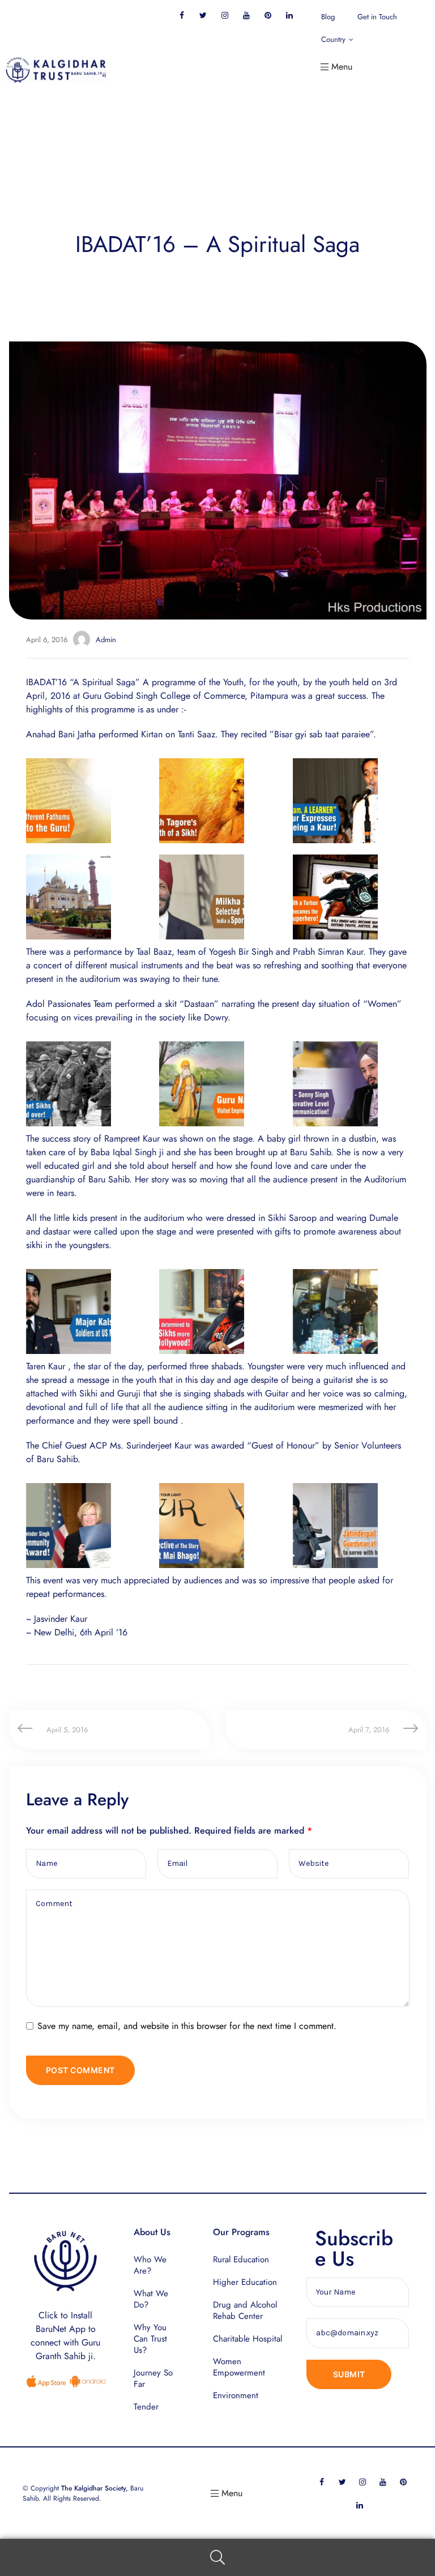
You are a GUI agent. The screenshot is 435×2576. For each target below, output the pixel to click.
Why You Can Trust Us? (150, 2339)
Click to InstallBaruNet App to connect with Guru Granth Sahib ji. (65, 2336)
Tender (146, 2407)
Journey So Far (153, 2378)
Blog (328, 17)
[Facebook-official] (182, 15)
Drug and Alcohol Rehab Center (245, 2310)
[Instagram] (225, 15)
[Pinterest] (268, 15)
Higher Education (245, 2282)
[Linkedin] (289, 15)
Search (217, 2558)
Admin (106, 640)
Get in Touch (377, 17)
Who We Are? (150, 2265)
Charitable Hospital (248, 2339)
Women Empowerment (239, 2367)
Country (333, 39)
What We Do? (151, 2299)
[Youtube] (246, 15)
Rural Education (241, 2259)
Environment (236, 2395)
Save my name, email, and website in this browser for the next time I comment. (187, 2026)
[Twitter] (203, 15)
